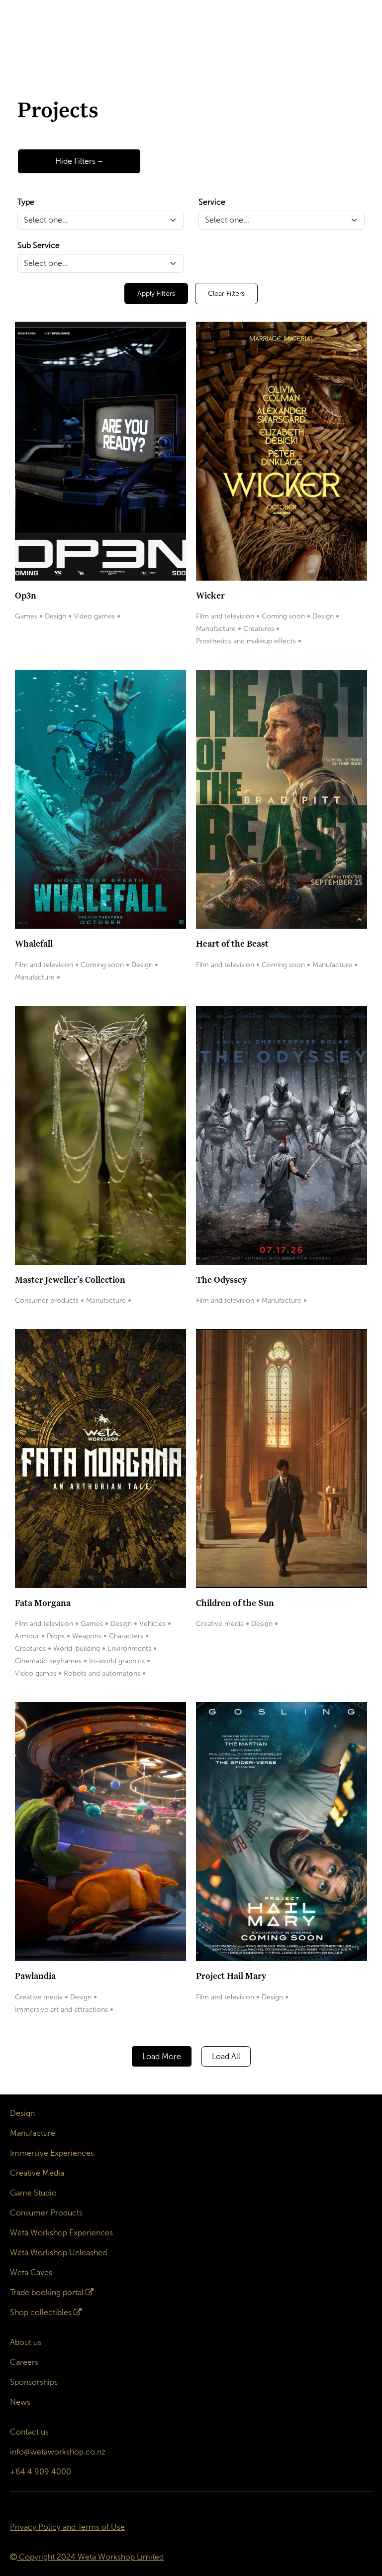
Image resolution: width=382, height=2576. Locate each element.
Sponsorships (34, 2382)
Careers (24, 2362)
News (20, 2402)
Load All (226, 2056)
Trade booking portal (47, 2292)
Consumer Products (46, 2213)
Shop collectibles (41, 2312)
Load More (162, 2056)
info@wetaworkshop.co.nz (58, 2452)
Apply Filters (156, 294)
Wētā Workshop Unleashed (58, 2253)
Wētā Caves (31, 2272)
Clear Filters (226, 294)
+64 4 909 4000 (41, 2472)
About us (26, 2342)
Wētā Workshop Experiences (61, 2233)
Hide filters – (79, 161)
